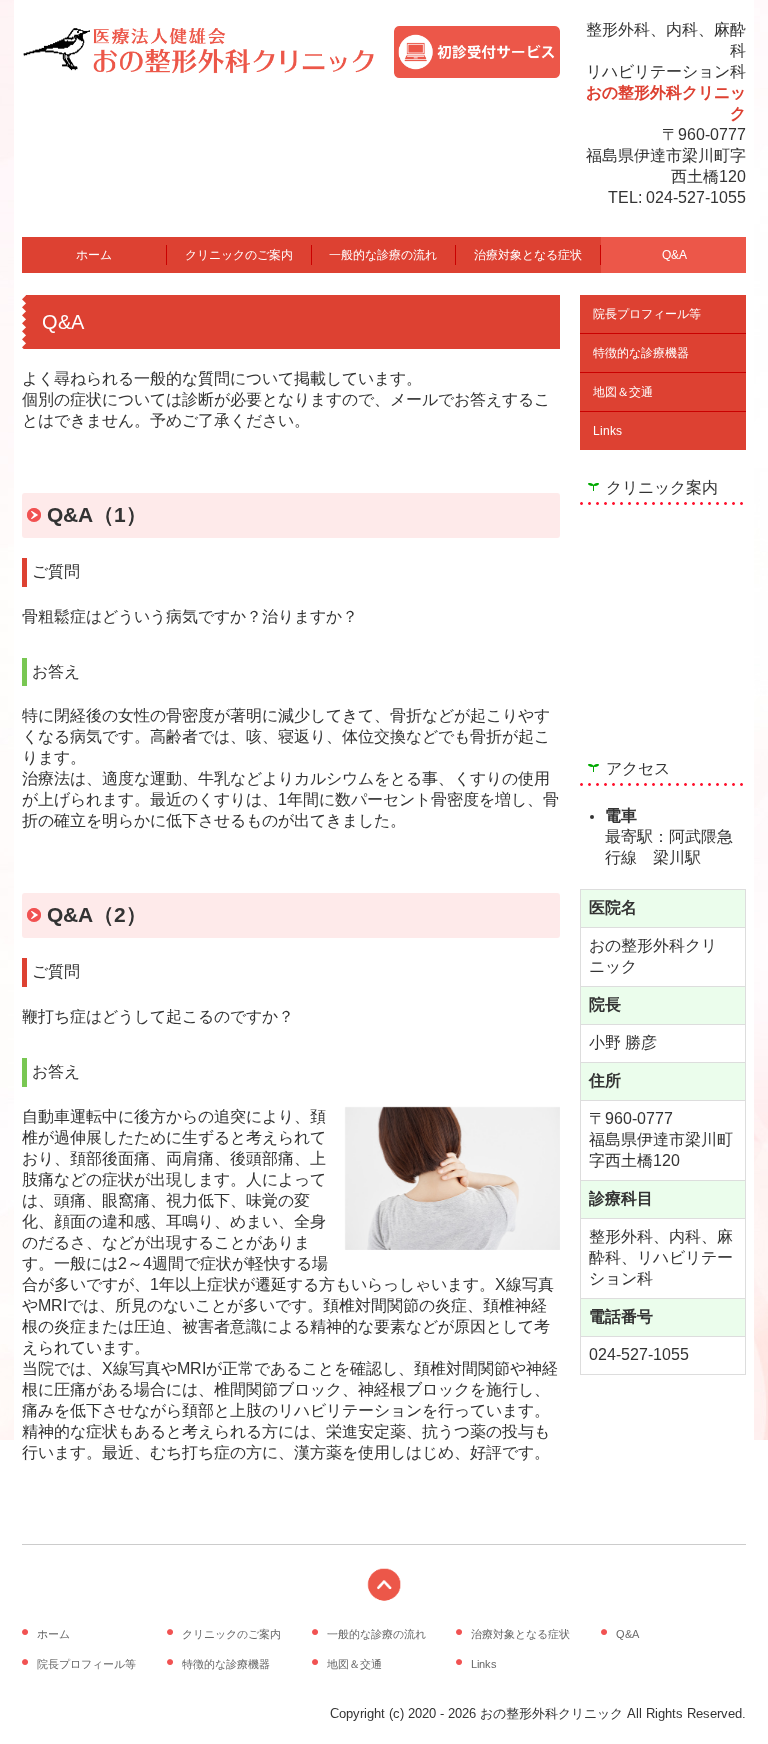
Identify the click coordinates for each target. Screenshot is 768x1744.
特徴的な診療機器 (641, 353)
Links (607, 431)
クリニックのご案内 (239, 255)
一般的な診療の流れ (383, 255)
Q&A (674, 255)
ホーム (94, 255)
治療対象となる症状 (528, 255)
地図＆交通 (623, 392)
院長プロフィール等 (647, 314)
